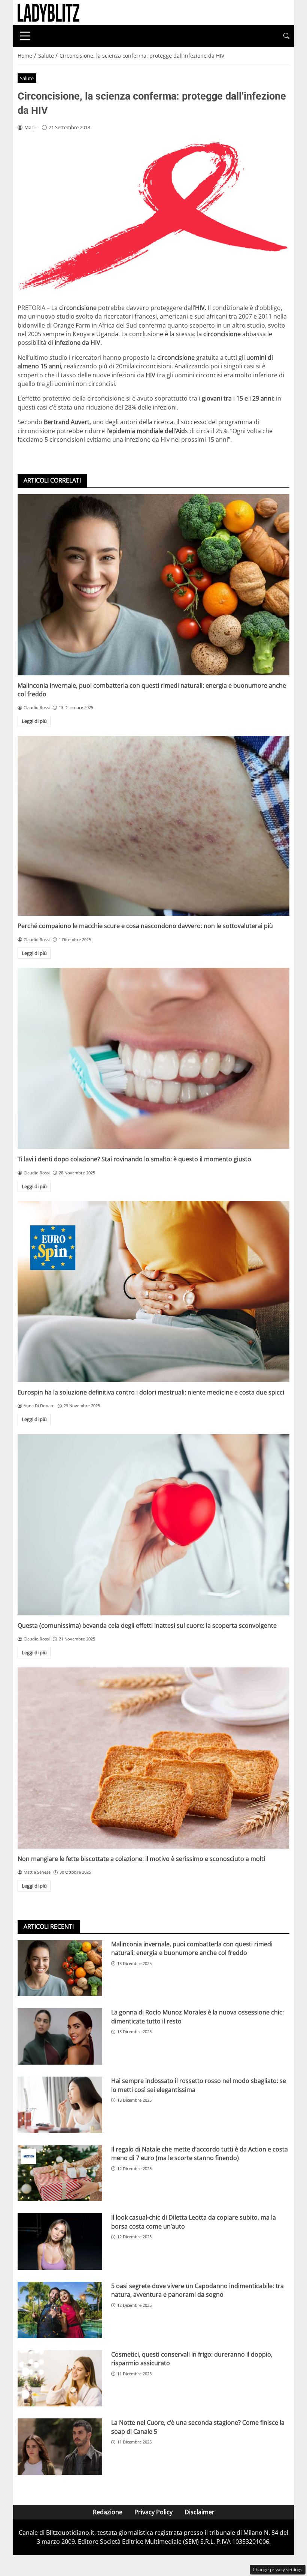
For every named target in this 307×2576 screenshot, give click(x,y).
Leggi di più (34, 721)
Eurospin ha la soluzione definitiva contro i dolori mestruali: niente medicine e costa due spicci (151, 1392)
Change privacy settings (278, 2569)
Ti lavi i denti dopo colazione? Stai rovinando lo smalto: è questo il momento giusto (134, 1159)
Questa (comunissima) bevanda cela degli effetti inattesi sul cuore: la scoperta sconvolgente (147, 1625)
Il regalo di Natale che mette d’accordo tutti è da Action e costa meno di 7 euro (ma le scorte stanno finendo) (200, 2154)
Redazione (108, 2512)
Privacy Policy (153, 2512)
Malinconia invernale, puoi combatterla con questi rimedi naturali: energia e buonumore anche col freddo (192, 1948)
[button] (286, 36)
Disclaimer (200, 2512)
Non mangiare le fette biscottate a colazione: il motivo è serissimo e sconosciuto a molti (141, 1859)
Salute (27, 78)
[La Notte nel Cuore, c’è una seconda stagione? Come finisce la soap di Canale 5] (60, 2447)
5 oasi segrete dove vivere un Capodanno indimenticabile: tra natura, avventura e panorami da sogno (197, 2290)
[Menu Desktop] (25, 36)
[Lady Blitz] (48, 12)
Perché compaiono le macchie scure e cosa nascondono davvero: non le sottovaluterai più (145, 926)
